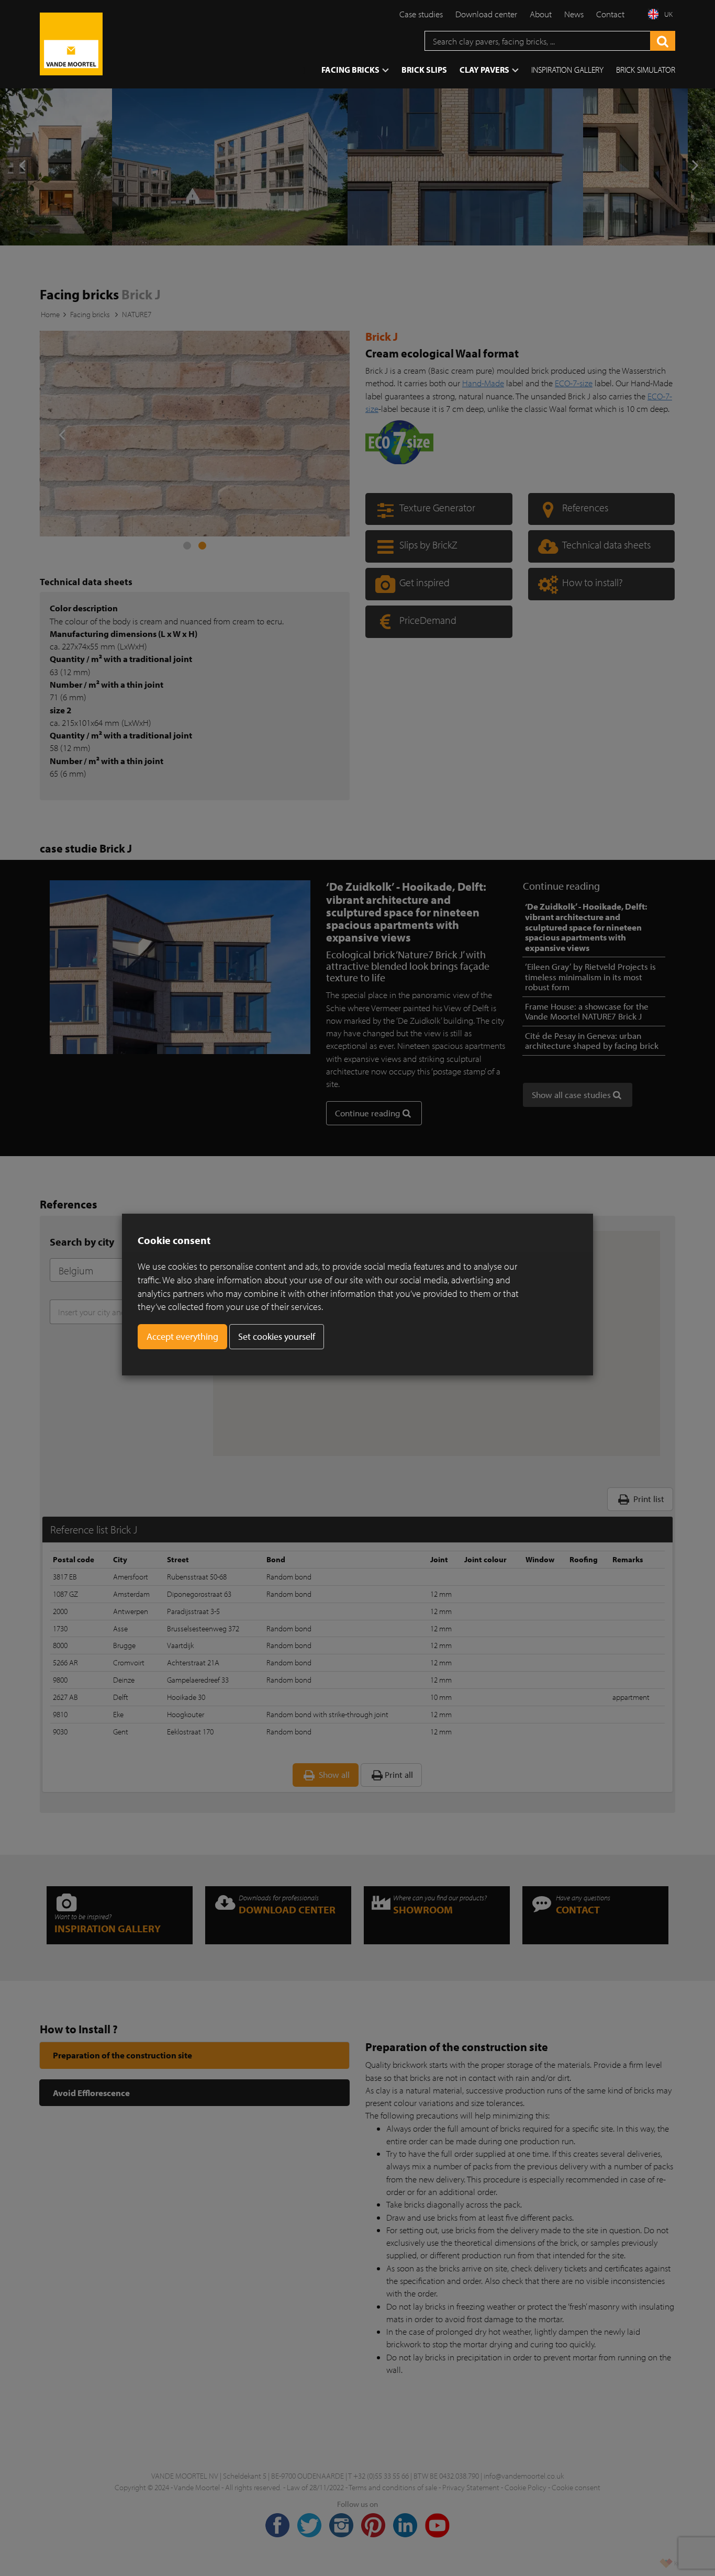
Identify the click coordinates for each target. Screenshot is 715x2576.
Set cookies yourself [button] (277, 1336)
